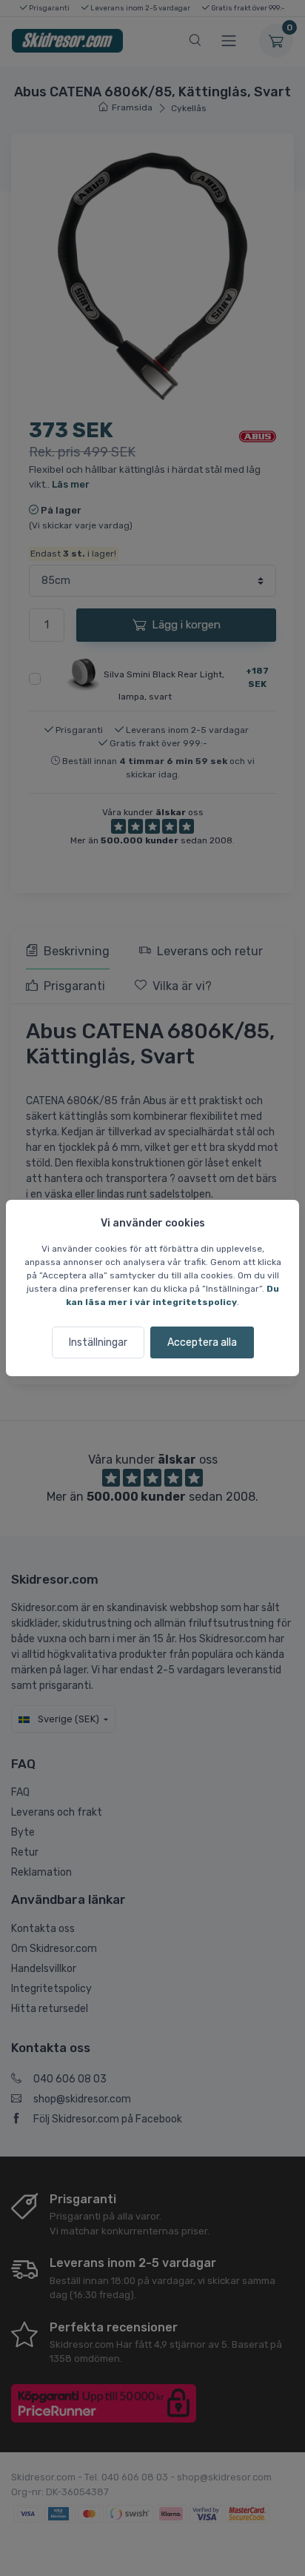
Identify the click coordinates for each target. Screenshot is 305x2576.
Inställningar (98, 1342)
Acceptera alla (202, 1342)
